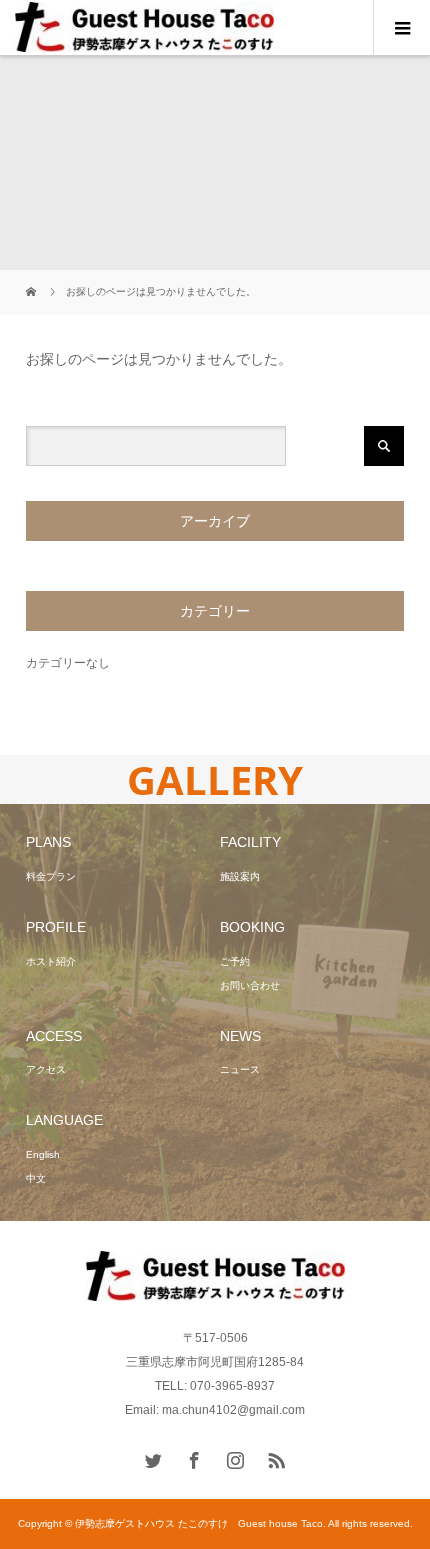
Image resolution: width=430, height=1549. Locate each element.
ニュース (240, 1069)
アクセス (46, 1069)
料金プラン (51, 876)
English (43, 1154)
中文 (36, 1178)
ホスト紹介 (51, 961)
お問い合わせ (250, 985)
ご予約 (235, 961)
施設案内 (240, 876)
